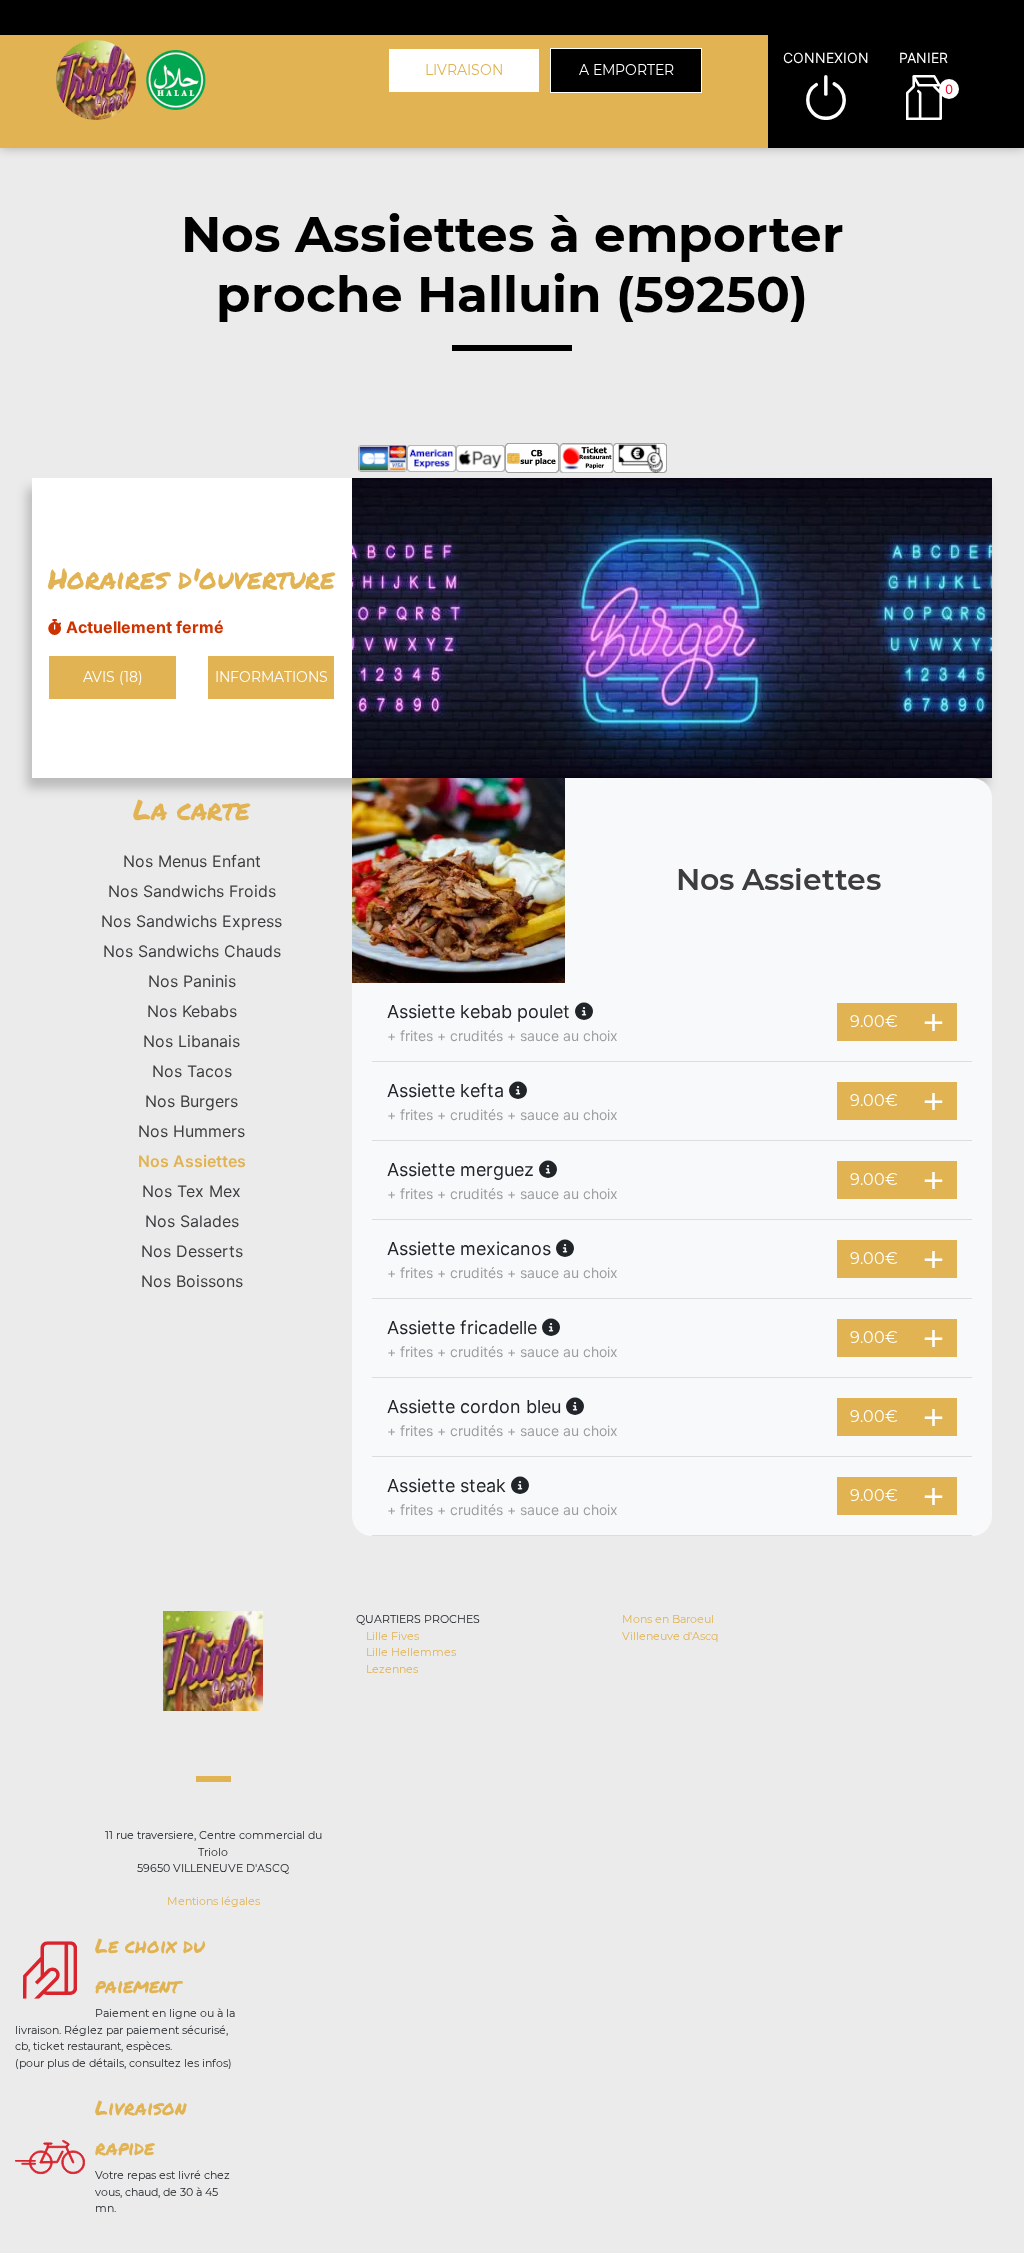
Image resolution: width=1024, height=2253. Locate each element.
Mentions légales (213, 1901)
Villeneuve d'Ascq (670, 1636)
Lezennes (392, 1669)
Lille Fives (392, 1636)
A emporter (626, 70)
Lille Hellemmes (411, 1652)
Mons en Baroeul (668, 1619)
